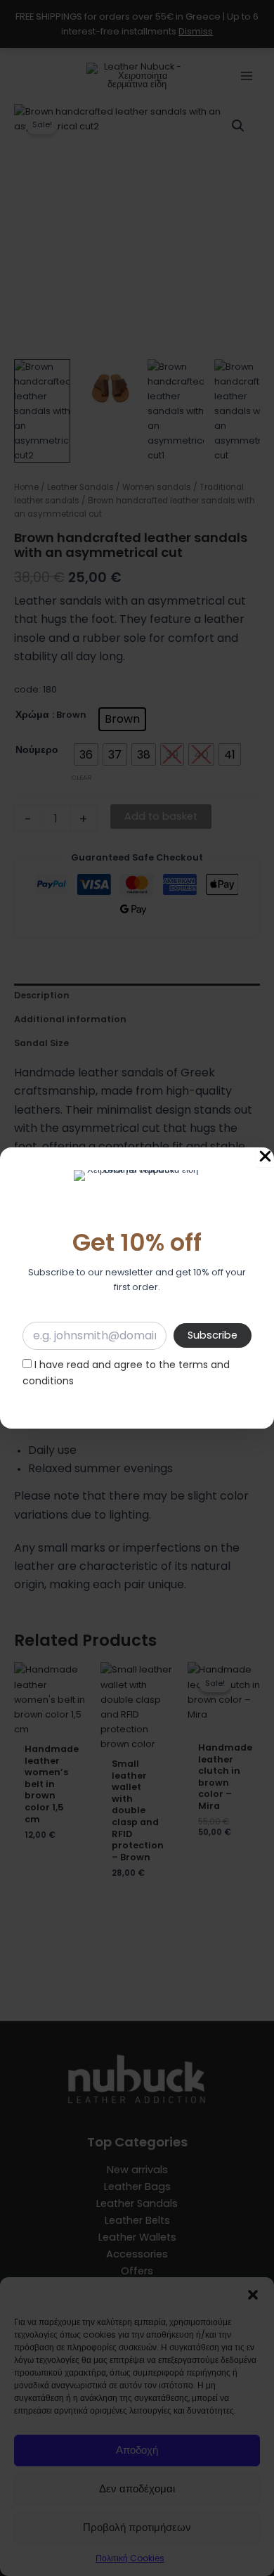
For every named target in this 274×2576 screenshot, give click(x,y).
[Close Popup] (265, 1157)
